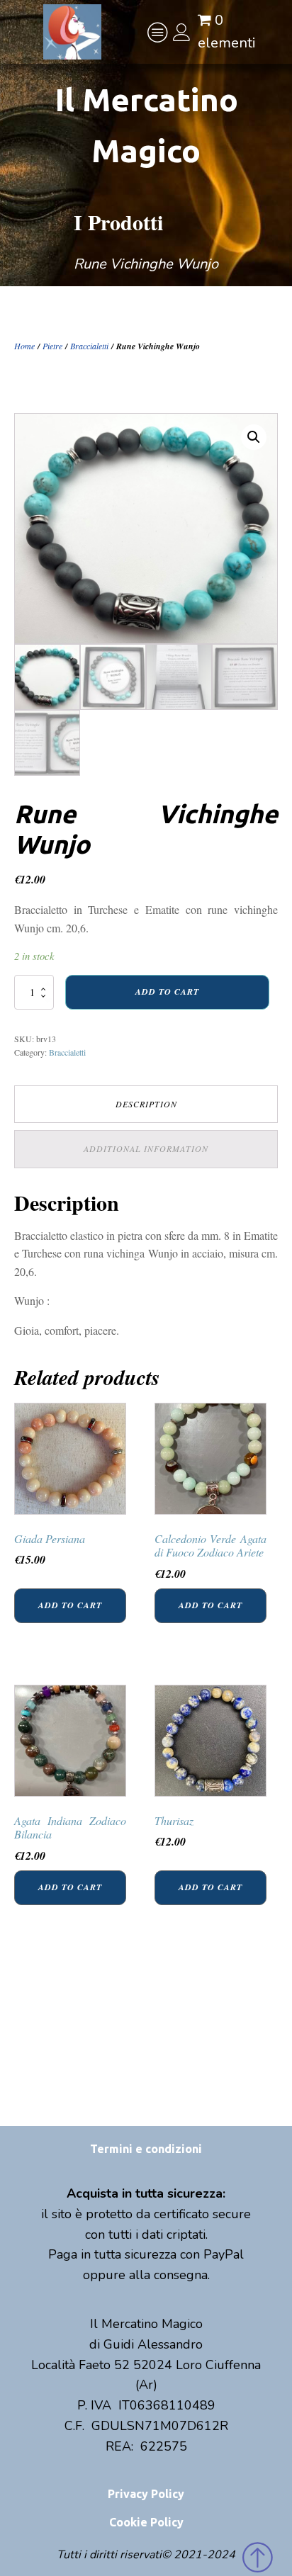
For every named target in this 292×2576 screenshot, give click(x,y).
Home (24, 346)
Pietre (52, 346)
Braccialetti (89, 346)
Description (146, 1104)
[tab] (146, 1104)
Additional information (146, 1148)
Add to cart (167, 992)
